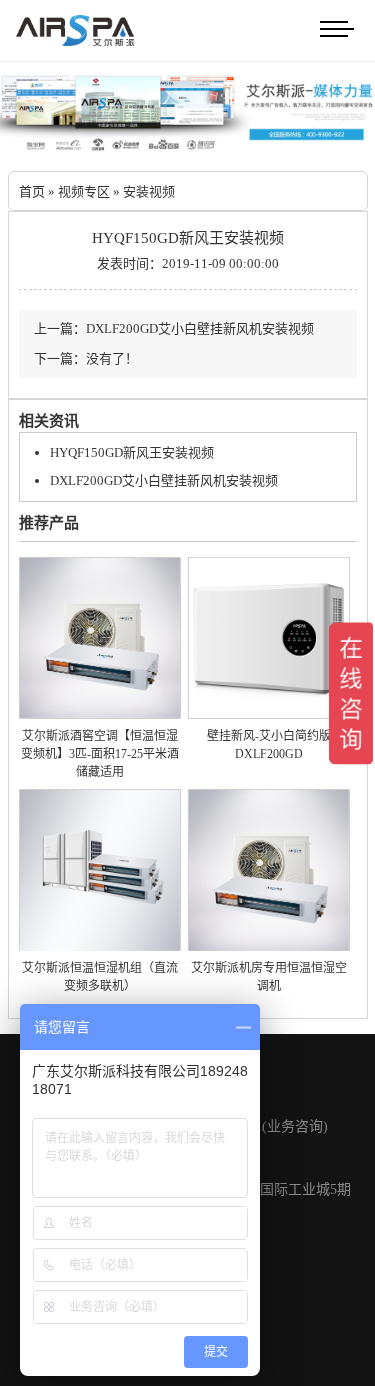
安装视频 (149, 191)
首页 (32, 191)
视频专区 (84, 191)
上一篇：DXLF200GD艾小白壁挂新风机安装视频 (174, 328)
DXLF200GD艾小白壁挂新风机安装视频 (164, 480)
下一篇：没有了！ (86, 358)
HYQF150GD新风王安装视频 (132, 452)
